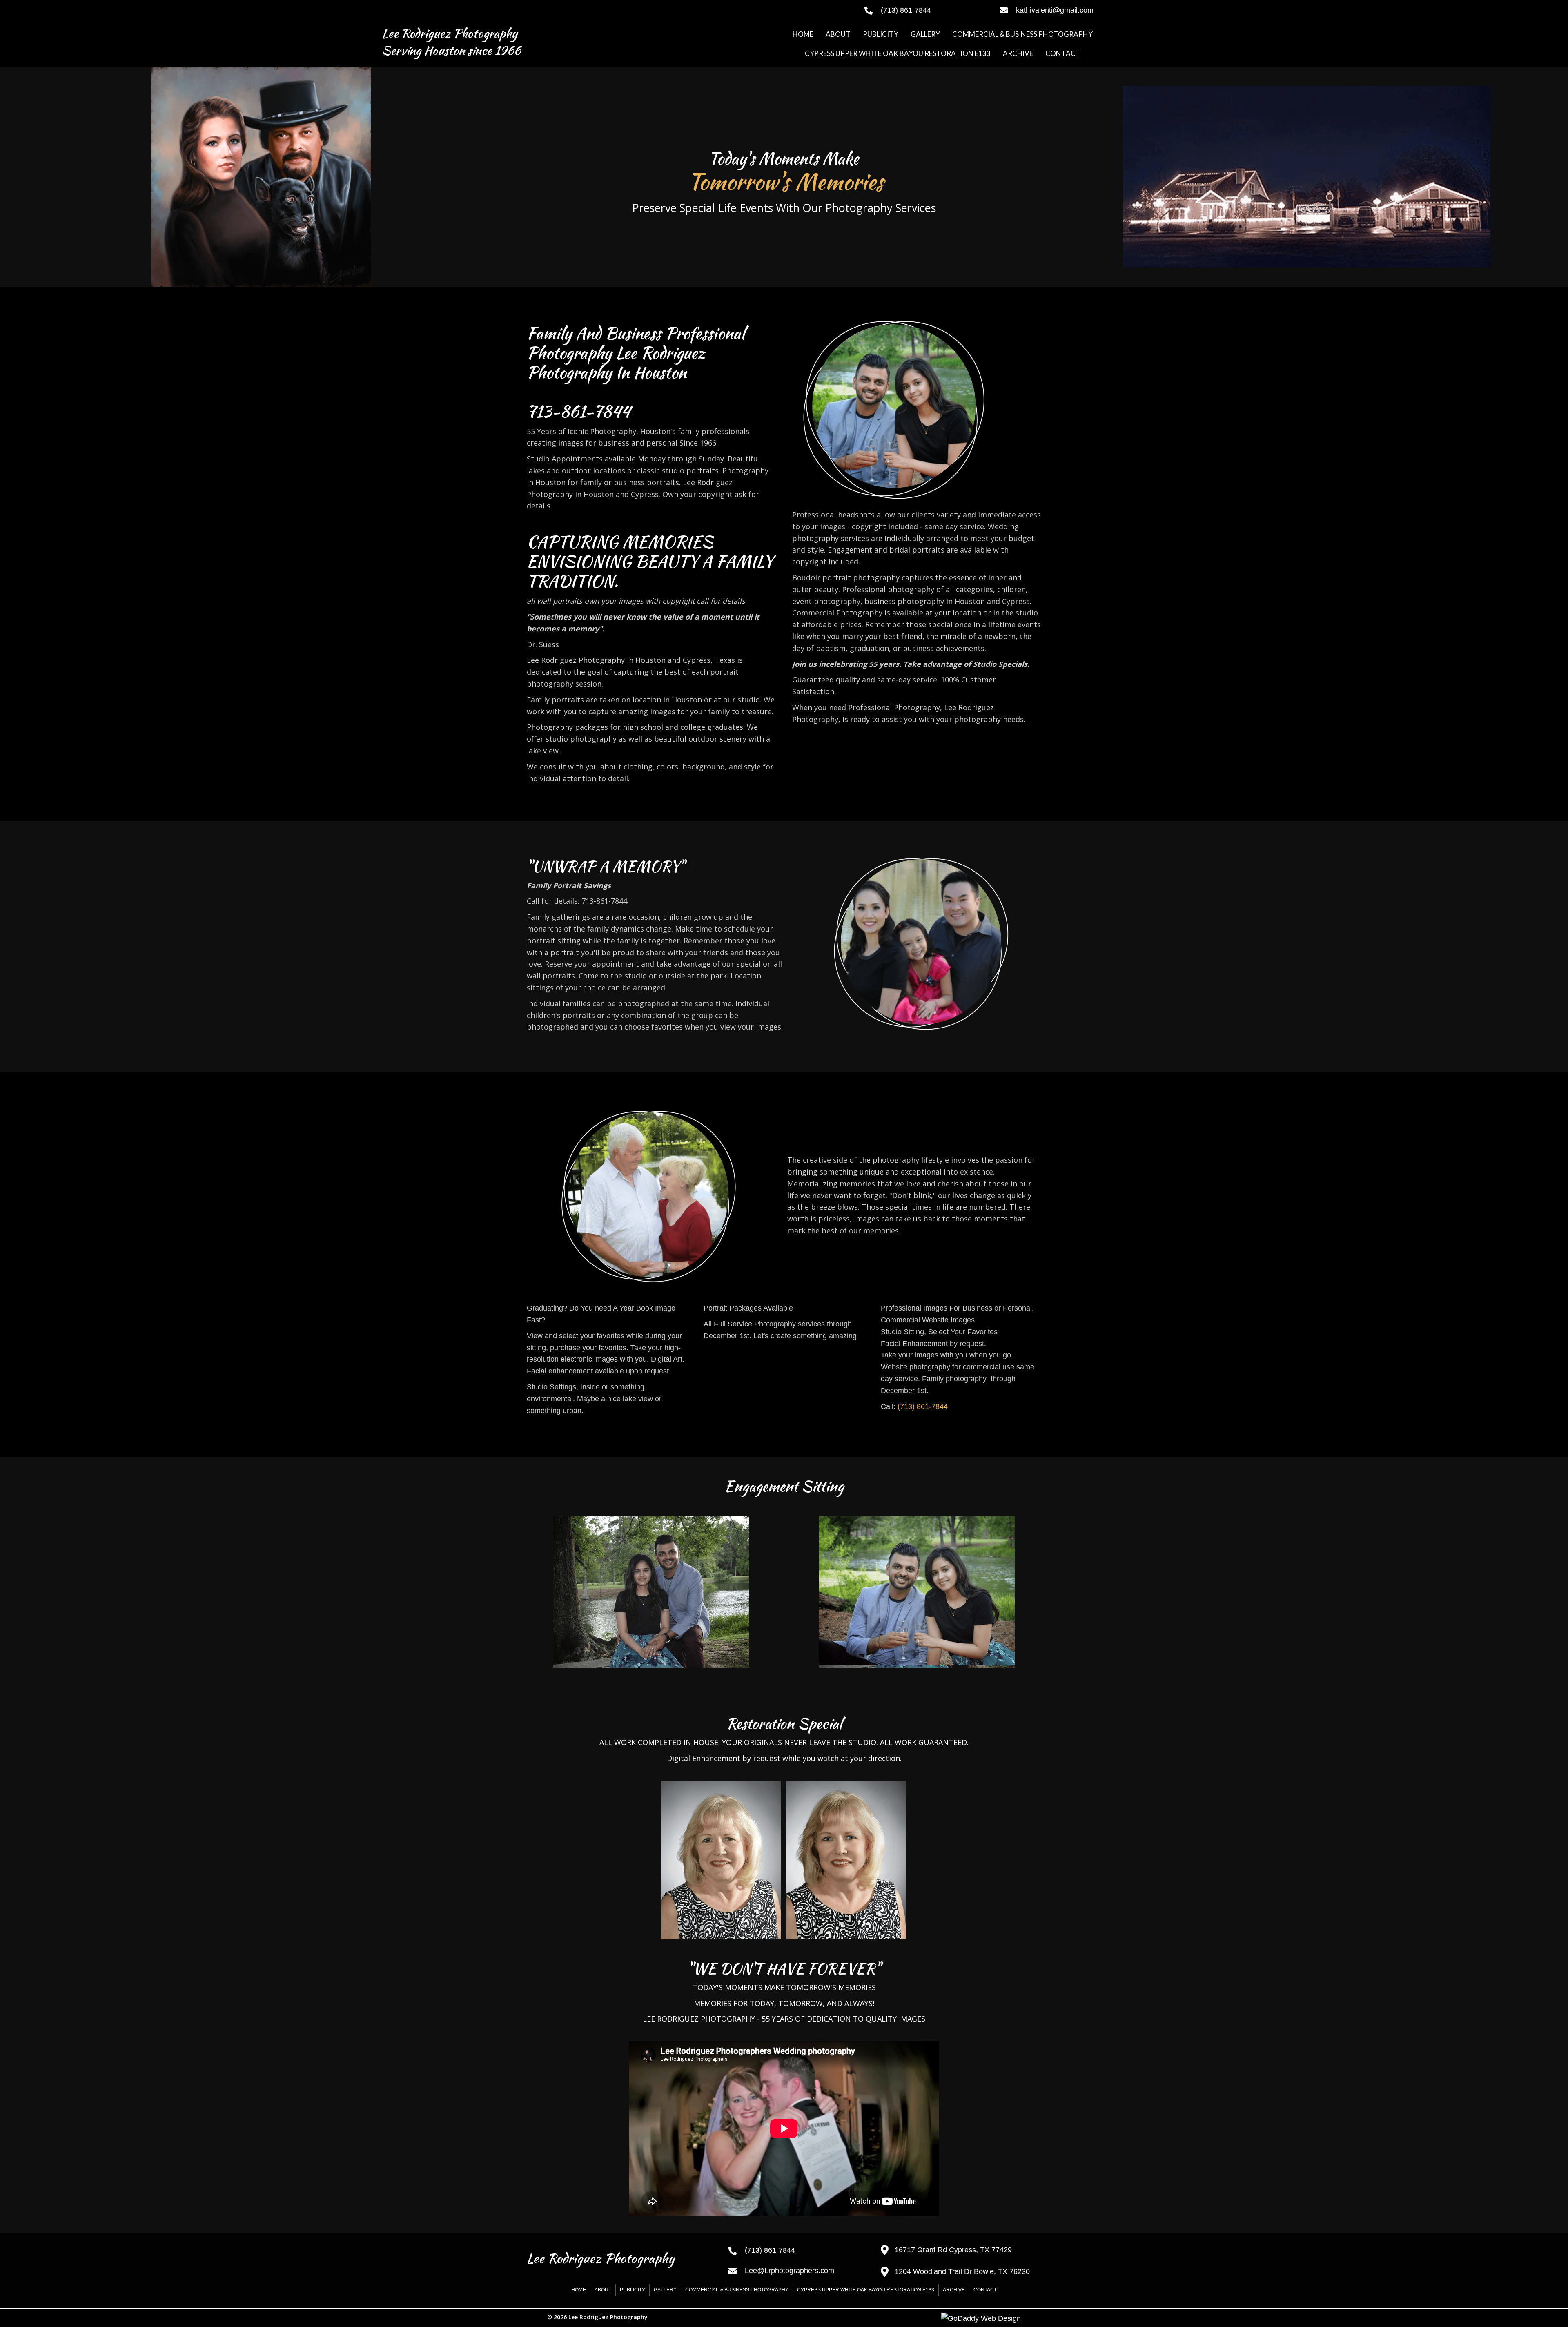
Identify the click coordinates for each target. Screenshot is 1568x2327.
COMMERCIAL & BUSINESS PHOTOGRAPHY (737, 2290)
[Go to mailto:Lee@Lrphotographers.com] (796, 2271)
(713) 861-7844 (923, 1406)
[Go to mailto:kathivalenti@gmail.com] (1093, 10)
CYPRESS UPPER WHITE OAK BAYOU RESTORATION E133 (866, 2290)
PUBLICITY (633, 2290)
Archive (954, 2290)
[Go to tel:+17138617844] (924, 10)
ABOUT (603, 2290)
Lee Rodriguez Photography (450, 33)
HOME (579, 2290)
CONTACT (985, 2290)
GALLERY (665, 2290)
